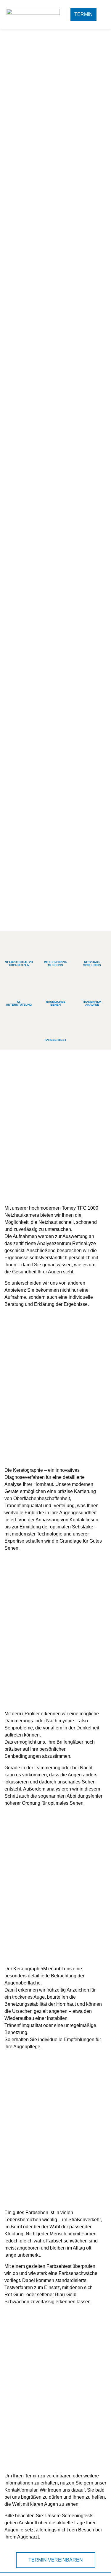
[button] (104, 15)
